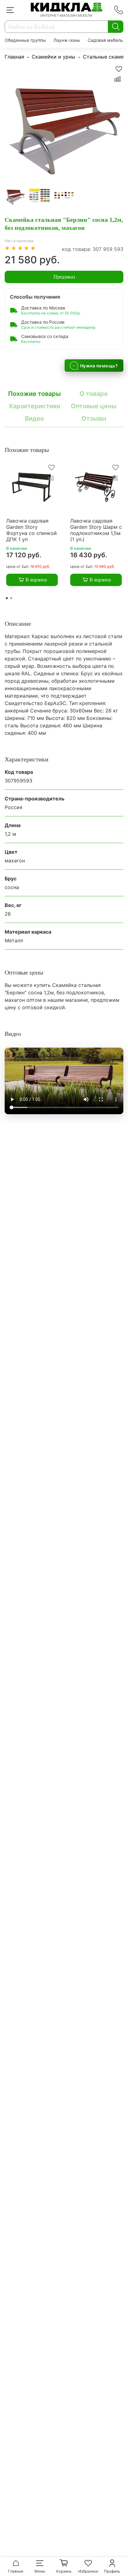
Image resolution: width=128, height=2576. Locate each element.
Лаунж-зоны (67, 40)
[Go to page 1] (7, 598)
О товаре (94, 394)
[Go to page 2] (11, 598)
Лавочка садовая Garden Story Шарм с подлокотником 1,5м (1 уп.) (96, 530)
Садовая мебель (105, 40)
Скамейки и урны (53, 57)
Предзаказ (64, 277)
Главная (14, 57)
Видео (34, 418)
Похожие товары (34, 394)
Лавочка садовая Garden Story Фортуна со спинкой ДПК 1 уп (32, 530)
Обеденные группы (25, 40)
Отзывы (94, 418)
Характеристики (34, 406)
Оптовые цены (94, 406)
